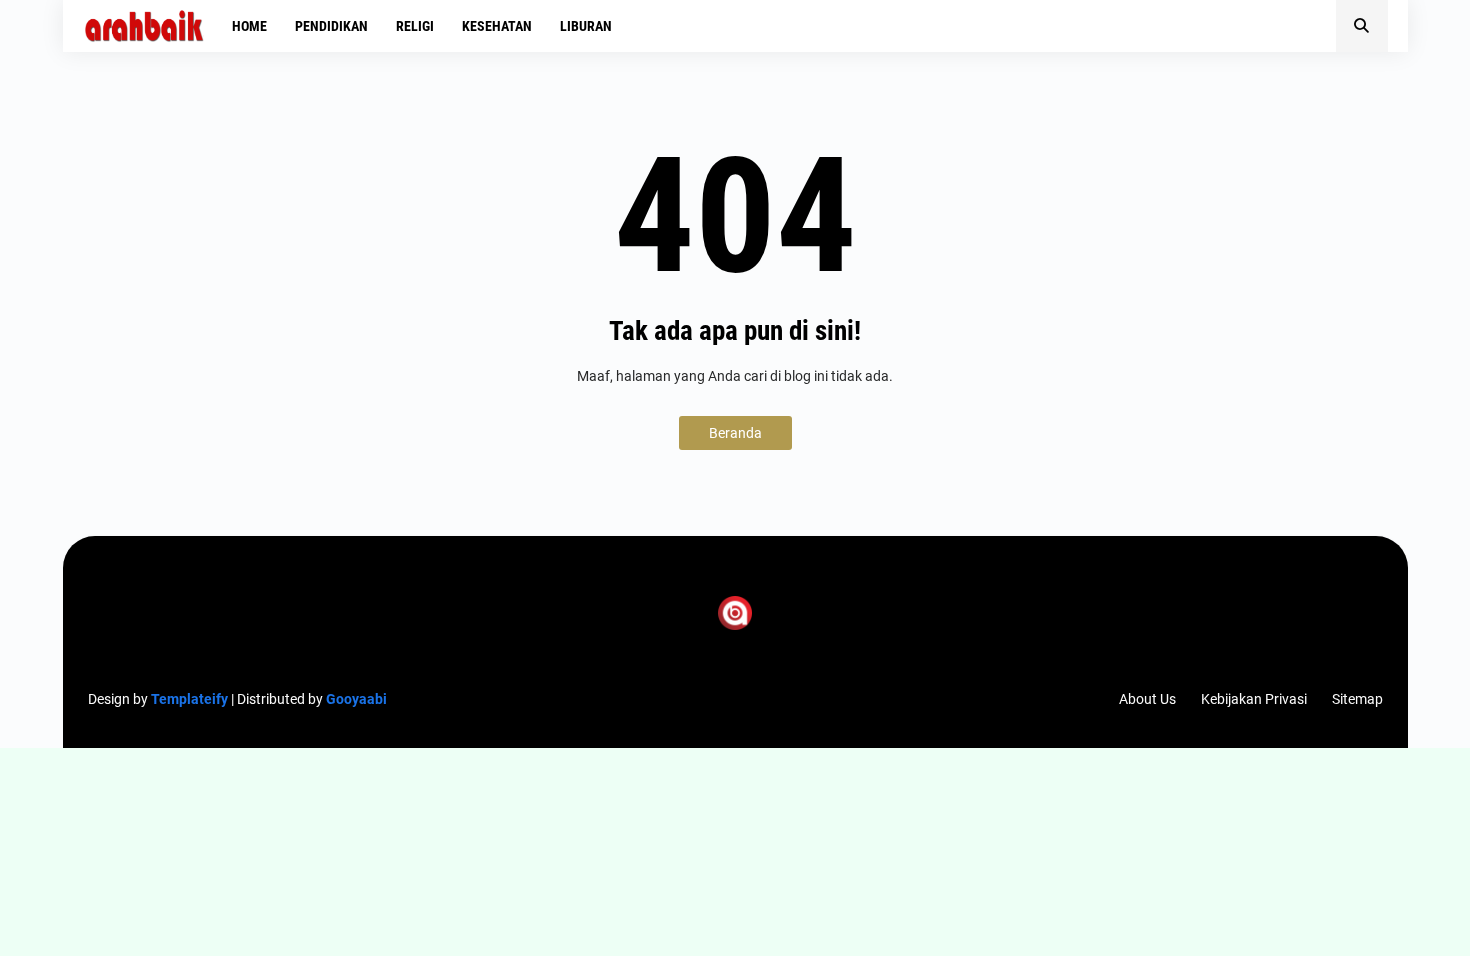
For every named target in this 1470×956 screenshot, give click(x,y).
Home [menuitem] (249, 26)
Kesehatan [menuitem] (497, 26)
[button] (1362, 26)
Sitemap (1357, 699)
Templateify (189, 699)
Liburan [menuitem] (586, 26)
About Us (1147, 699)
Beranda (735, 433)
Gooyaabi (356, 699)
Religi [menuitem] (415, 26)
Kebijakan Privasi (1254, 699)
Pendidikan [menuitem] (331, 26)
